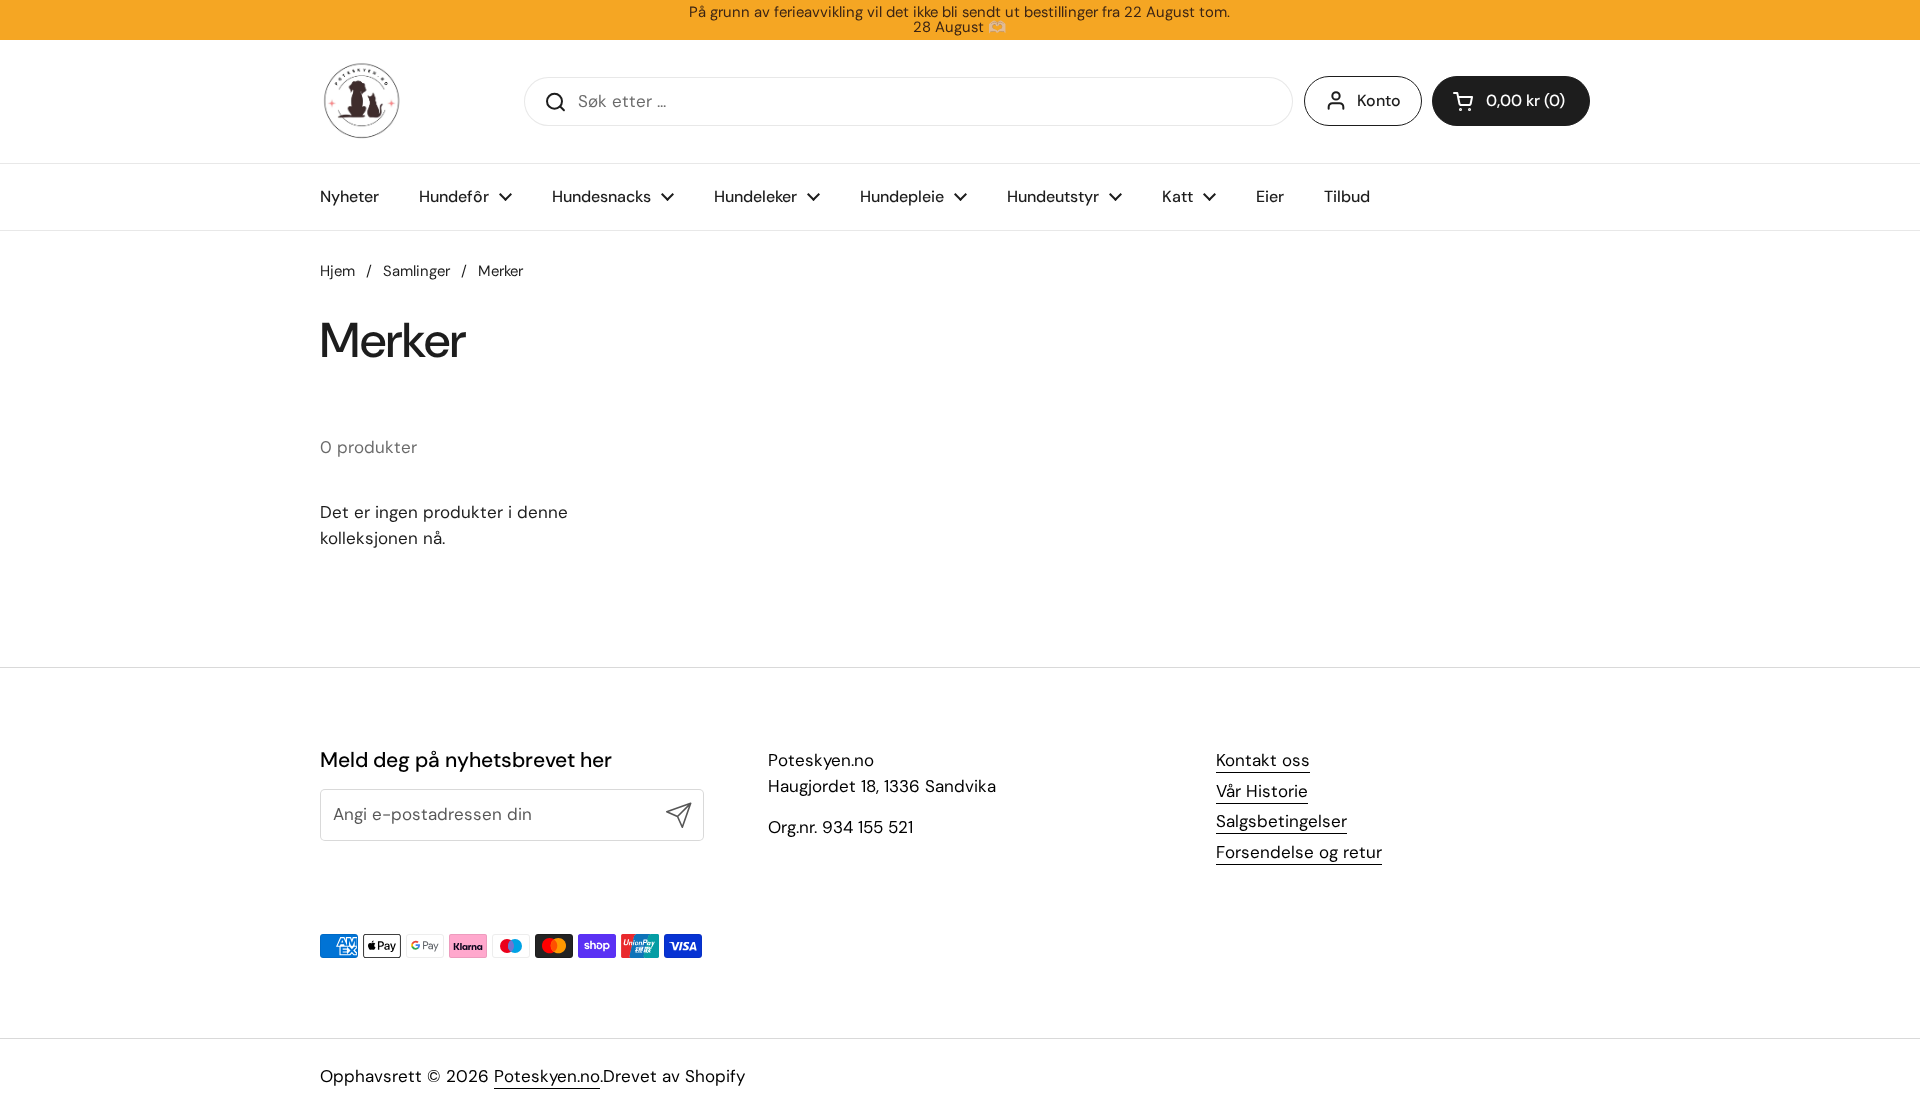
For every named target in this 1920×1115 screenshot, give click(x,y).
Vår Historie (1262, 791)
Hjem (337, 271)
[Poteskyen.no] (361, 101)
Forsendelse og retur (1299, 852)
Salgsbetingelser (1281, 821)
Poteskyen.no (547, 1076)
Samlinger (416, 271)
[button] (1511, 101)
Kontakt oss (1263, 760)
